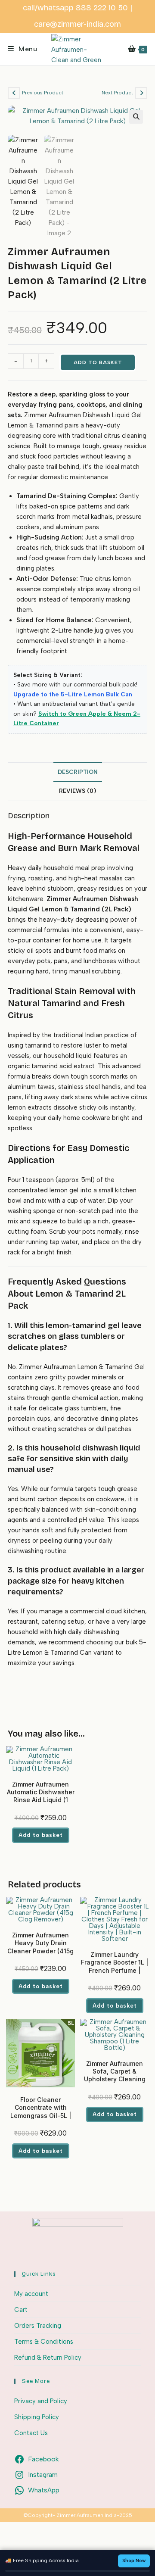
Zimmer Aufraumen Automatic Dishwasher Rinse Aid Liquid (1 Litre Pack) (41, 1796)
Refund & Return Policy (48, 2358)
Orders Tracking (38, 2326)
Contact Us (31, 2433)
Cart (21, 2310)
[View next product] (141, 93)
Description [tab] (78, 772)
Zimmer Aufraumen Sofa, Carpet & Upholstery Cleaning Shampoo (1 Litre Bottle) (115, 2079)
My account (31, 2294)
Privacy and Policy (41, 2401)
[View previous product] (14, 93)
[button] (136, 117)
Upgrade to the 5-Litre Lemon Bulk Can (73, 694)
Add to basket (98, 362)
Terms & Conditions (44, 2342)
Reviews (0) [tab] (77, 791)
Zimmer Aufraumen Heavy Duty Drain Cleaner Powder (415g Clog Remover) (40, 1947)
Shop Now (134, 2561)
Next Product (117, 93)
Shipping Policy (37, 2417)
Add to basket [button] (41, 1835)
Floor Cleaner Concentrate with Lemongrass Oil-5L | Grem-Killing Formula (40, 2111)
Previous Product (43, 93)
